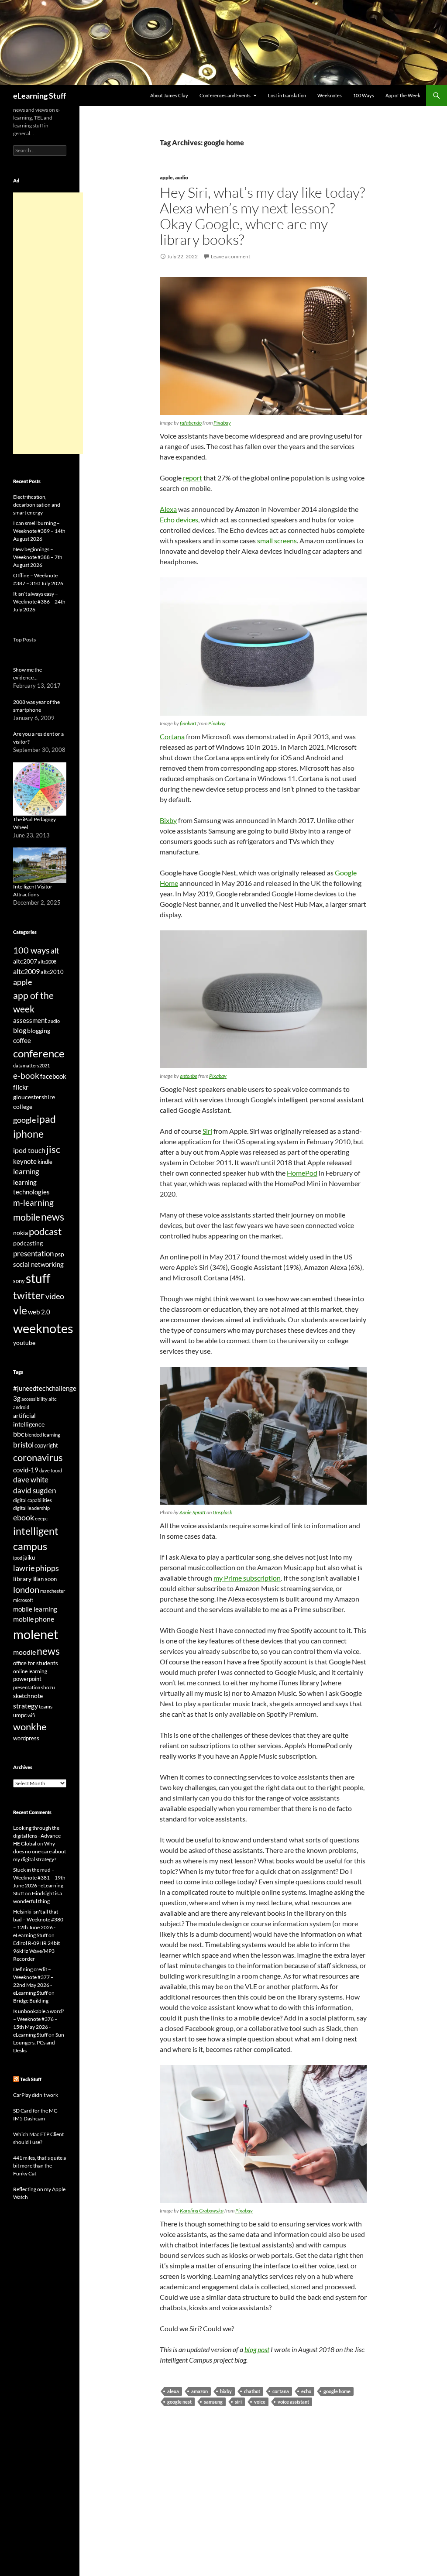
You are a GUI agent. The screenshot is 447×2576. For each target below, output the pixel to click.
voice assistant (293, 2402)
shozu (48, 1687)
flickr (21, 1087)
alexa (173, 2391)
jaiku (29, 1557)
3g (17, 1398)
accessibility (34, 1399)
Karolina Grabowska (202, 2211)
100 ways (31, 950)
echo (306, 2391)
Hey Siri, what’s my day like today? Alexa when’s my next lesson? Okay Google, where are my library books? (262, 216)
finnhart (188, 723)
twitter (29, 1295)
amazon (199, 2391)
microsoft (23, 1600)
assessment (30, 1020)
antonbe (189, 1076)
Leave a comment (230, 256)
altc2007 (25, 961)
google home (337, 2391)
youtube (24, 1343)
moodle (24, 1652)
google (24, 1120)
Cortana (172, 736)
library (22, 1579)
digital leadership (31, 1508)
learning (26, 1171)
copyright (46, 1446)
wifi (31, 1715)
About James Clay (169, 95)
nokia (21, 1233)
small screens (277, 540)
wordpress (26, 1738)
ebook (24, 1518)
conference (39, 1053)
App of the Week (403, 95)
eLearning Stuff (40, 96)
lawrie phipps (36, 1568)
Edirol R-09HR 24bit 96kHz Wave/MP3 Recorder (36, 1951)
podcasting (28, 1243)
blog (20, 1030)
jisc (53, 1149)
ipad (46, 1119)
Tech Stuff (31, 2079)
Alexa (168, 509)
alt (55, 951)
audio (182, 177)
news (53, 1217)
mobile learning (35, 1609)
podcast (45, 1231)
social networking (38, 1264)
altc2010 (52, 972)
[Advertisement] (48, 323)
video (55, 1296)
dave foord (51, 1470)
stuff (38, 1278)
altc (53, 1399)
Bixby (168, 820)
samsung (213, 2402)
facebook (53, 1076)
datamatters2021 (31, 1065)
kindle (45, 1162)
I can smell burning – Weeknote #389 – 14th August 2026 (39, 531)
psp (59, 1254)
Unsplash (222, 1512)
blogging (39, 1031)
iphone (28, 1134)
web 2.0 (39, 1312)
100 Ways (364, 95)
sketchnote (28, 1696)
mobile (27, 1217)
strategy (26, 1706)
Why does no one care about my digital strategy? (40, 1851)
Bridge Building (31, 2001)
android (21, 1407)
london (26, 1590)
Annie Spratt (193, 1512)
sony (19, 1281)
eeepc (41, 1518)
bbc (19, 1434)
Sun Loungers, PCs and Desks (39, 2043)
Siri (207, 1131)
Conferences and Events (225, 95)
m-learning (33, 1202)
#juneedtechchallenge (45, 1388)
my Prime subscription (247, 1578)
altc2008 (47, 962)
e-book (26, 1075)
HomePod (302, 1173)
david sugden (34, 1491)
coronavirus (38, 1457)
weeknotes (43, 1328)
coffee (22, 1040)
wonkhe (30, 1727)
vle (20, 1310)
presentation (33, 1254)
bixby (226, 2391)
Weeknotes (330, 95)
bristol (23, 1445)
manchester (53, 1591)
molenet (36, 1634)
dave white (31, 1480)
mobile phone (34, 1619)
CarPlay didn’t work (36, 2095)
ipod (18, 1558)
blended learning (43, 1435)
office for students (36, 1663)
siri (238, 2402)
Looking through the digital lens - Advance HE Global (37, 1836)
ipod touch (29, 1150)
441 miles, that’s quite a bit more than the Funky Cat (40, 2166)
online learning (30, 1671)
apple (166, 177)
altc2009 (26, 971)
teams (46, 1706)
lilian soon (45, 1579)
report (193, 478)
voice (260, 2402)
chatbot (252, 2391)
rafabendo (191, 423)
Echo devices (179, 520)
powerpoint (27, 1679)
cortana (281, 2391)
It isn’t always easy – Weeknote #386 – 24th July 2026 (39, 602)
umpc (20, 1715)
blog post (257, 2349)
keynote (25, 1161)
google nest (179, 2402)
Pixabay (222, 423)
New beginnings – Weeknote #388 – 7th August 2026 (38, 557)
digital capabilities (33, 1500)
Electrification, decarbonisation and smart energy (37, 505)
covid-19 (26, 1470)
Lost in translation (287, 95)
